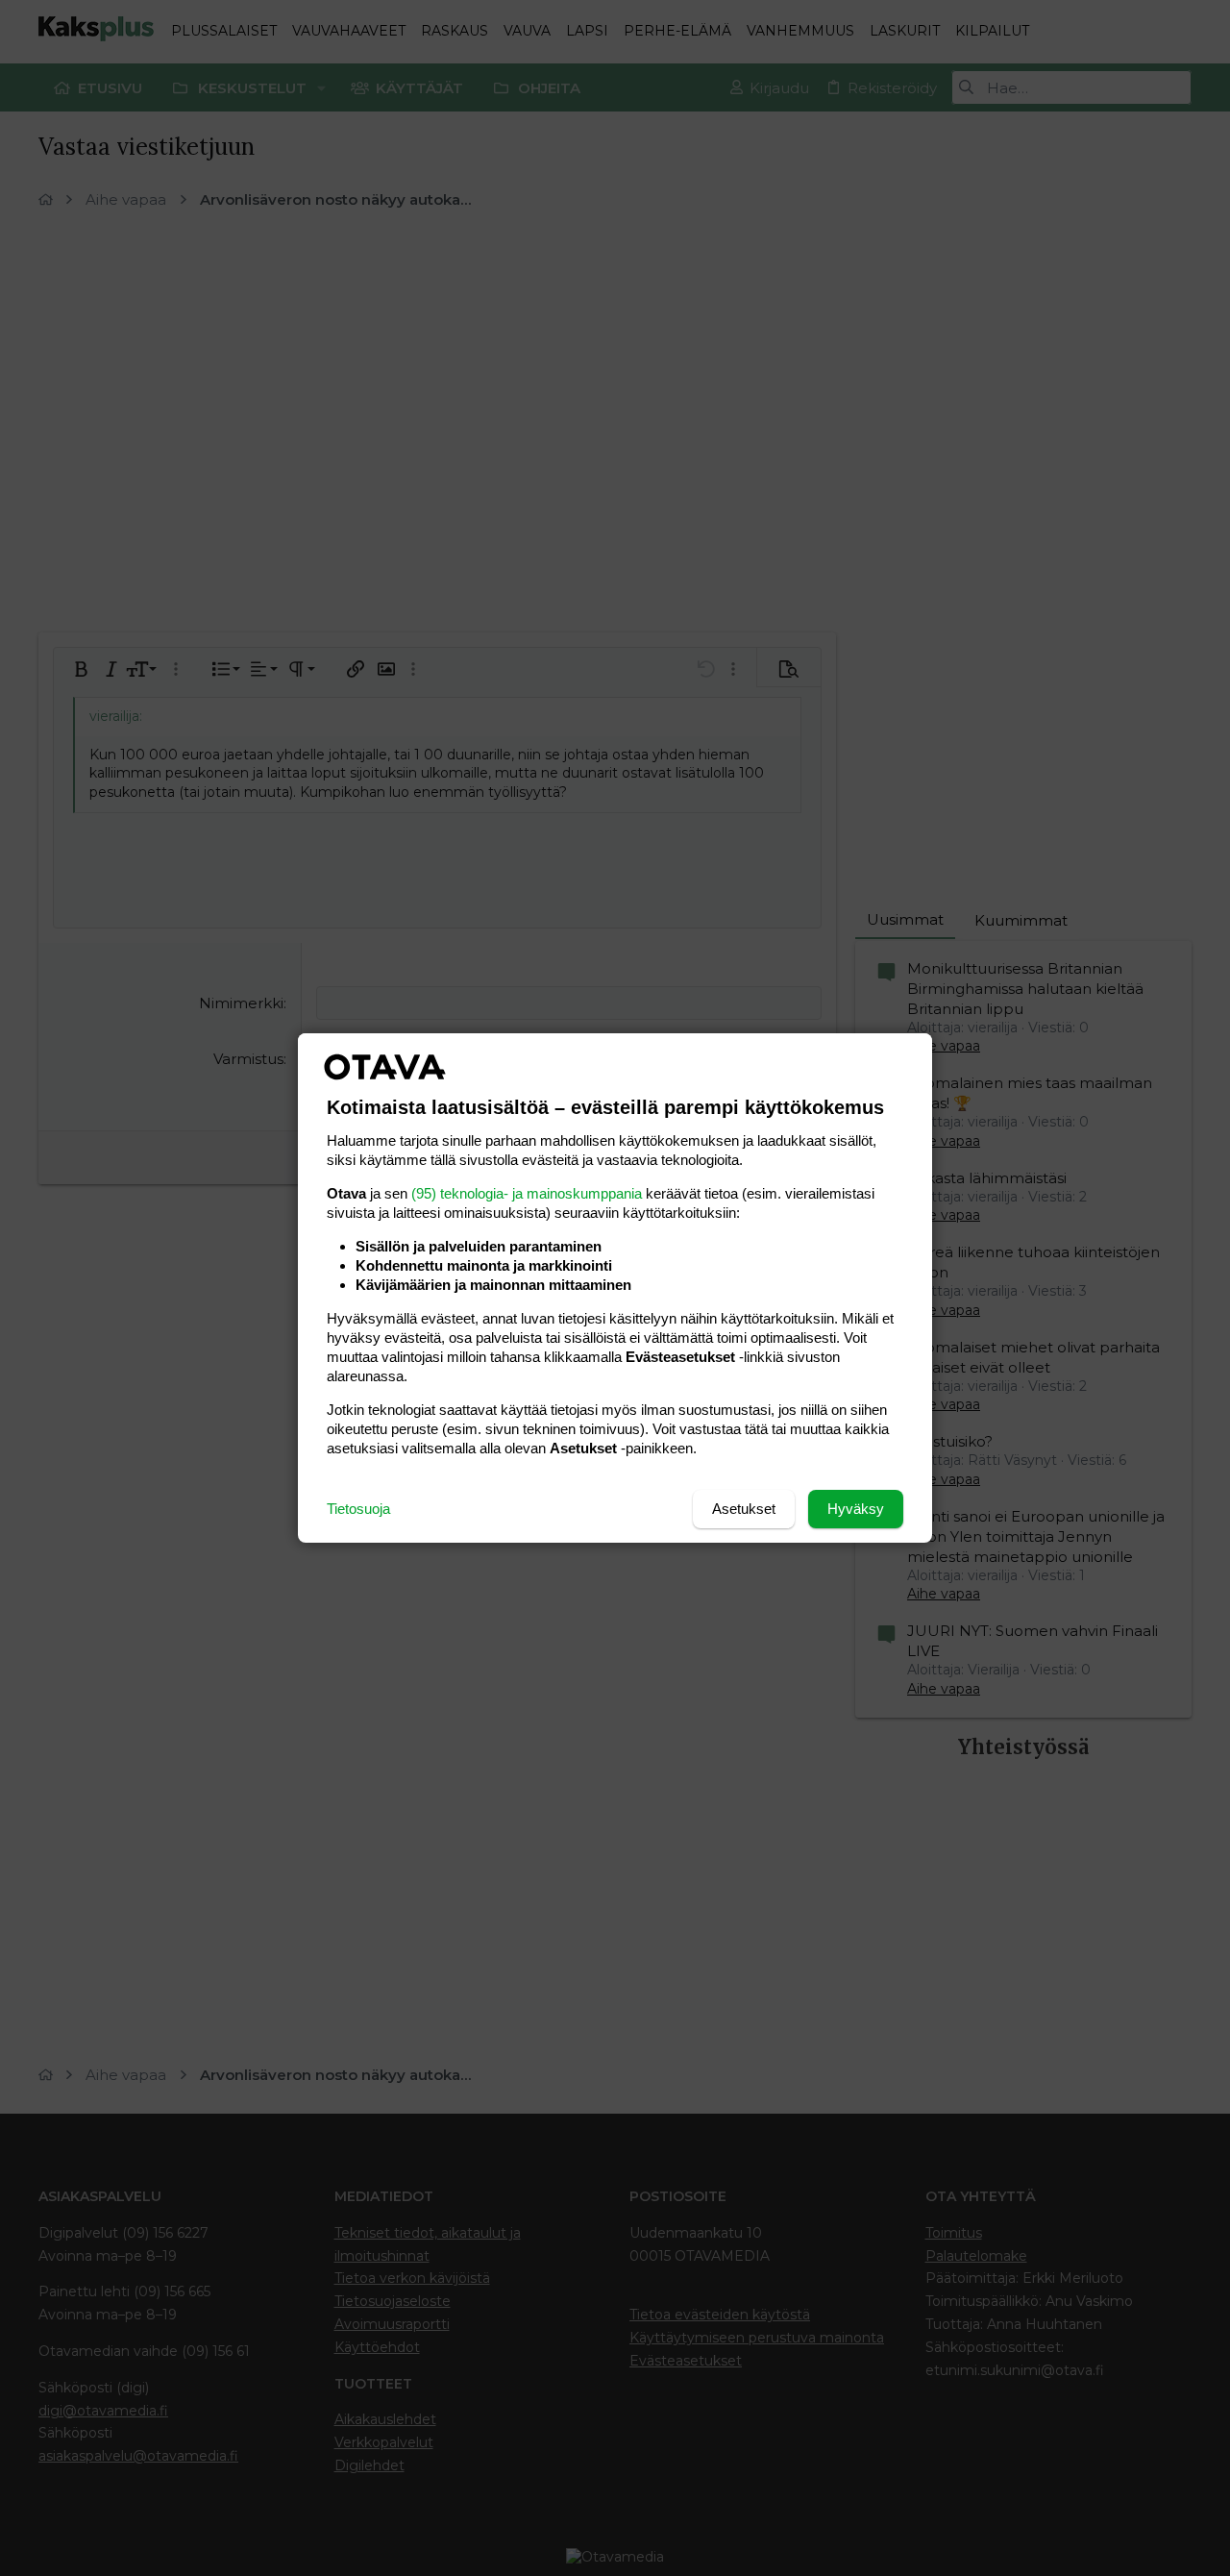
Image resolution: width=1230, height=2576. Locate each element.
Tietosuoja (358, 1509)
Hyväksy (856, 1509)
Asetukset (744, 1509)
